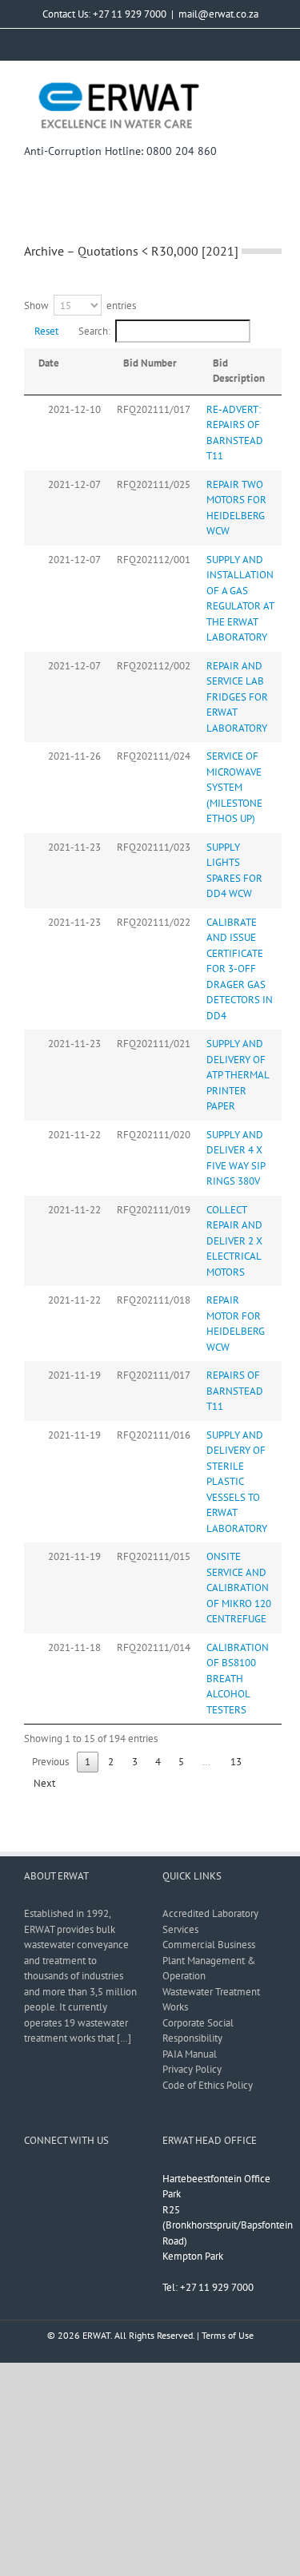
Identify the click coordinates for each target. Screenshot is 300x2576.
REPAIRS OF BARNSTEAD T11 (235, 1391)
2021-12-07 (74, 484)
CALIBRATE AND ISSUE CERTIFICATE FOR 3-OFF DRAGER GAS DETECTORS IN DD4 (240, 969)
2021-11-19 (74, 1375)
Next (44, 1783)
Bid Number (150, 363)
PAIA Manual (190, 2054)
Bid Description (239, 371)
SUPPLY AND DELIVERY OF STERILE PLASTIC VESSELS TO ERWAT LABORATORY (237, 1482)
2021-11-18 (74, 1647)
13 (236, 1762)
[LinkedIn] (112, 2178)
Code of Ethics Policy (208, 2085)
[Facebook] (29, 2178)
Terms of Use (228, 2335)
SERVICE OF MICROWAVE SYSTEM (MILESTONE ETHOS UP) (234, 787)
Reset (46, 331)
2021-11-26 (74, 756)
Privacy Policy (192, 2069)
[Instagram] (70, 2178)
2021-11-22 (74, 1135)
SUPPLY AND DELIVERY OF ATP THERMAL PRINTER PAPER (238, 1075)
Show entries (80, 306)
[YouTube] (91, 2178)
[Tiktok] (133, 2178)
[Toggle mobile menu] (270, 86)
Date (49, 363)
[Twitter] (50, 2178)
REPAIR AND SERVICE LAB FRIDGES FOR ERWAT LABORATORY (237, 697)
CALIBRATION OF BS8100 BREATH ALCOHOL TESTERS (238, 1679)
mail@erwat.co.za (218, 14)
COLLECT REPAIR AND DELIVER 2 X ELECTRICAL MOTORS (234, 1241)
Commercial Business (209, 1945)
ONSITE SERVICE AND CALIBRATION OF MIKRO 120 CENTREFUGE (239, 1588)
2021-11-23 (74, 847)
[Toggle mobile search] (241, 86)
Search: (94, 331)
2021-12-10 (74, 409)
